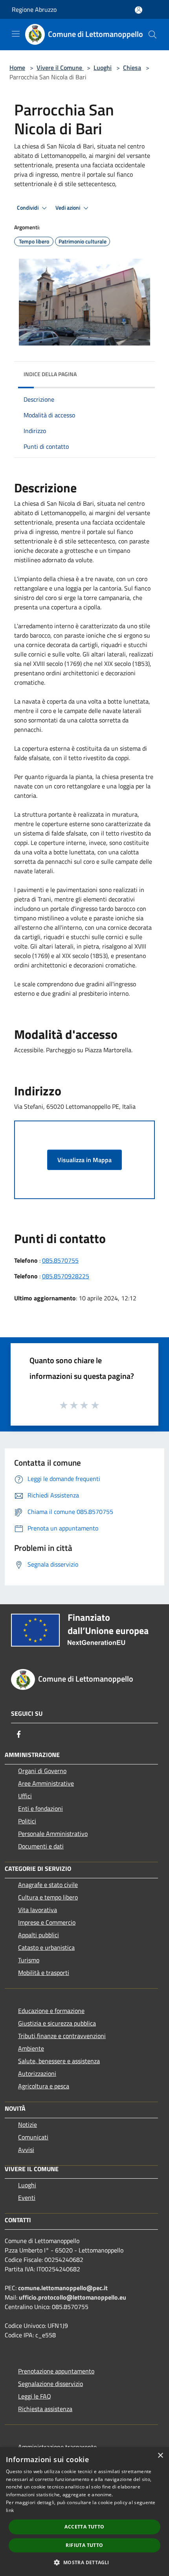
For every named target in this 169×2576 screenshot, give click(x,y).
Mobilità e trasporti (44, 1973)
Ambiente (31, 2048)
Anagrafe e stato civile (48, 1885)
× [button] (160, 2456)
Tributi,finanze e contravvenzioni (62, 2036)
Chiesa (132, 68)
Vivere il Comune (60, 68)
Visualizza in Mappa (84, 1160)
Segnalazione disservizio (51, 2384)
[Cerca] (152, 35)
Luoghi (103, 68)
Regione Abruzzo (34, 9)
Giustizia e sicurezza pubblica (57, 2023)
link (10, 2510)
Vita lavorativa (38, 1910)
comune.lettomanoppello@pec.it (63, 2288)
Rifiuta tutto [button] (84, 2545)
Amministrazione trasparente (57, 2447)
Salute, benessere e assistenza (59, 2061)
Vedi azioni (68, 208)
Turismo (29, 1960)
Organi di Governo (42, 1771)
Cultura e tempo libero (48, 1897)
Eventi (27, 2198)
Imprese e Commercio (47, 1922)
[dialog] (84, 2512)
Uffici (25, 1796)
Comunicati (33, 2137)
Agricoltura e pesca (44, 2086)
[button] (84, 2562)
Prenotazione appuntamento (56, 2371)
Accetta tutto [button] (84, 2527)
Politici (27, 1821)
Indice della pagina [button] (50, 374)
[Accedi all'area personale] (139, 10)
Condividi (28, 208)
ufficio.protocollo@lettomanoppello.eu (73, 2297)
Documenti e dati (41, 1846)
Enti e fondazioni (40, 1808)
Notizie (28, 2124)
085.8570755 (60, 1260)
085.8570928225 (66, 1276)
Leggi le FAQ (35, 2396)
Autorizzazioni (37, 2073)
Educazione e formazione (51, 2011)
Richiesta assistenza (45, 2409)
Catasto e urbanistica (46, 1947)
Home (17, 68)
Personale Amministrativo (53, 1834)
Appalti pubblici (39, 1935)
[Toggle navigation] (16, 34)
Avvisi (26, 2150)
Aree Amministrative (46, 1783)
